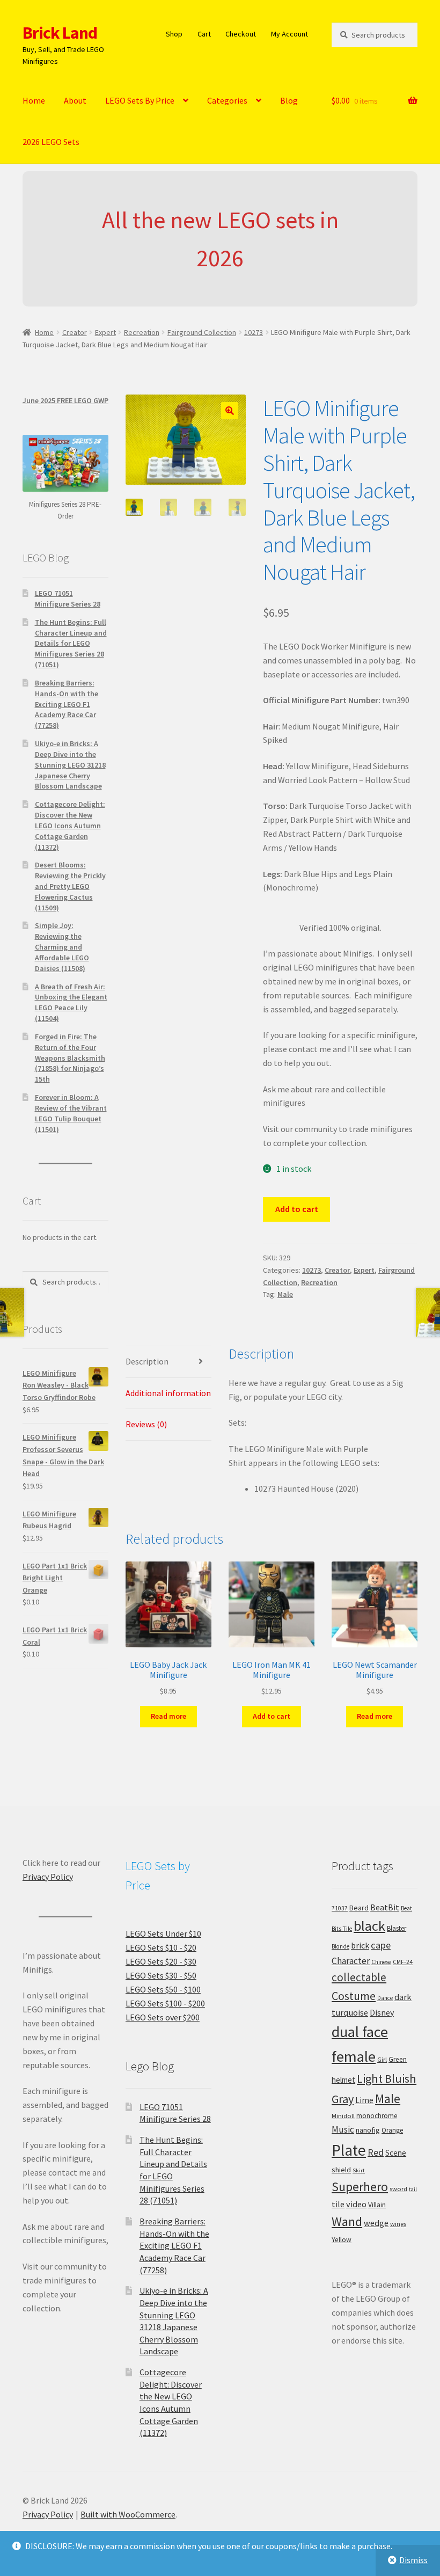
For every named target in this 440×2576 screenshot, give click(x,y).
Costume (354, 1996)
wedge (376, 2223)
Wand (347, 2221)
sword (398, 2189)
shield (341, 2170)
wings (398, 2224)
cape (381, 1945)
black (369, 1926)
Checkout (241, 34)
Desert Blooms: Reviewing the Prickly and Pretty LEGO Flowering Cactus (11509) (70, 886)
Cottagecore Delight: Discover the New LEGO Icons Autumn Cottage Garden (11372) (70, 825)
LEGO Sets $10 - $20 (161, 1947)
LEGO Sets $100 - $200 (165, 2003)
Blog (289, 100)
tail (413, 2189)
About (75, 100)
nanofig (368, 2130)
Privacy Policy (48, 1877)
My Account (289, 34)
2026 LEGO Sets (51, 142)
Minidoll (343, 2116)
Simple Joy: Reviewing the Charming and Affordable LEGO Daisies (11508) (62, 947)
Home (34, 100)
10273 (254, 332)
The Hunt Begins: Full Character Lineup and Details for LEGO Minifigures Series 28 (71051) (71, 643)
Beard (359, 1908)
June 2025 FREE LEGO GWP (65, 400)
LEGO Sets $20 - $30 (161, 1961)
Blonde (340, 1946)
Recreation (142, 332)
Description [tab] (147, 1361)
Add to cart (297, 1209)
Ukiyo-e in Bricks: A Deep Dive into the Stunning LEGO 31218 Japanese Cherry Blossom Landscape (70, 765)
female (354, 2056)
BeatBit (385, 1907)
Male (285, 1294)
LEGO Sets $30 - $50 (161, 1975)
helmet (343, 2080)
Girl (382, 2059)
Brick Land (60, 33)
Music (343, 2129)
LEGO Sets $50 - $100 (163, 1989)
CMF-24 (403, 1962)
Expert (105, 332)
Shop (174, 34)
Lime (364, 2100)
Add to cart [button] (272, 1716)
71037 (340, 1908)
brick (360, 1945)
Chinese (381, 1962)
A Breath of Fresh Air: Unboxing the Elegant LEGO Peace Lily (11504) (71, 1002)
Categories (227, 100)
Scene (396, 2153)
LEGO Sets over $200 (163, 2017)
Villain (377, 2205)
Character (351, 1961)
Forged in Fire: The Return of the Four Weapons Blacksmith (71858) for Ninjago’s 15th (70, 1058)
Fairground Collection (202, 332)
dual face (360, 2032)
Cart (204, 34)
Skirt (359, 2170)
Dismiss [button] (413, 2560)
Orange (392, 2130)
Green (398, 2059)
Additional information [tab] (168, 1393)
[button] (230, 411)
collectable (359, 1977)
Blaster (397, 1928)
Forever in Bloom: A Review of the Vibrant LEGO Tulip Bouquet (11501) (71, 1113)
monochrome (377, 2116)
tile (338, 2204)
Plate (349, 2150)
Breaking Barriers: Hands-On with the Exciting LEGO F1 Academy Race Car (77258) (67, 704)
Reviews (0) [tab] (146, 1424)
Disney (382, 2012)
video (356, 2204)
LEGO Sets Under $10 (163, 1933)
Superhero (360, 2187)
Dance (385, 1998)
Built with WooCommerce (128, 2514)
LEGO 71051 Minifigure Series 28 (68, 599)
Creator (75, 332)
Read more (168, 1716)
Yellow (342, 2240)
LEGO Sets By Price (140, 100)
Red (376, 2152)
